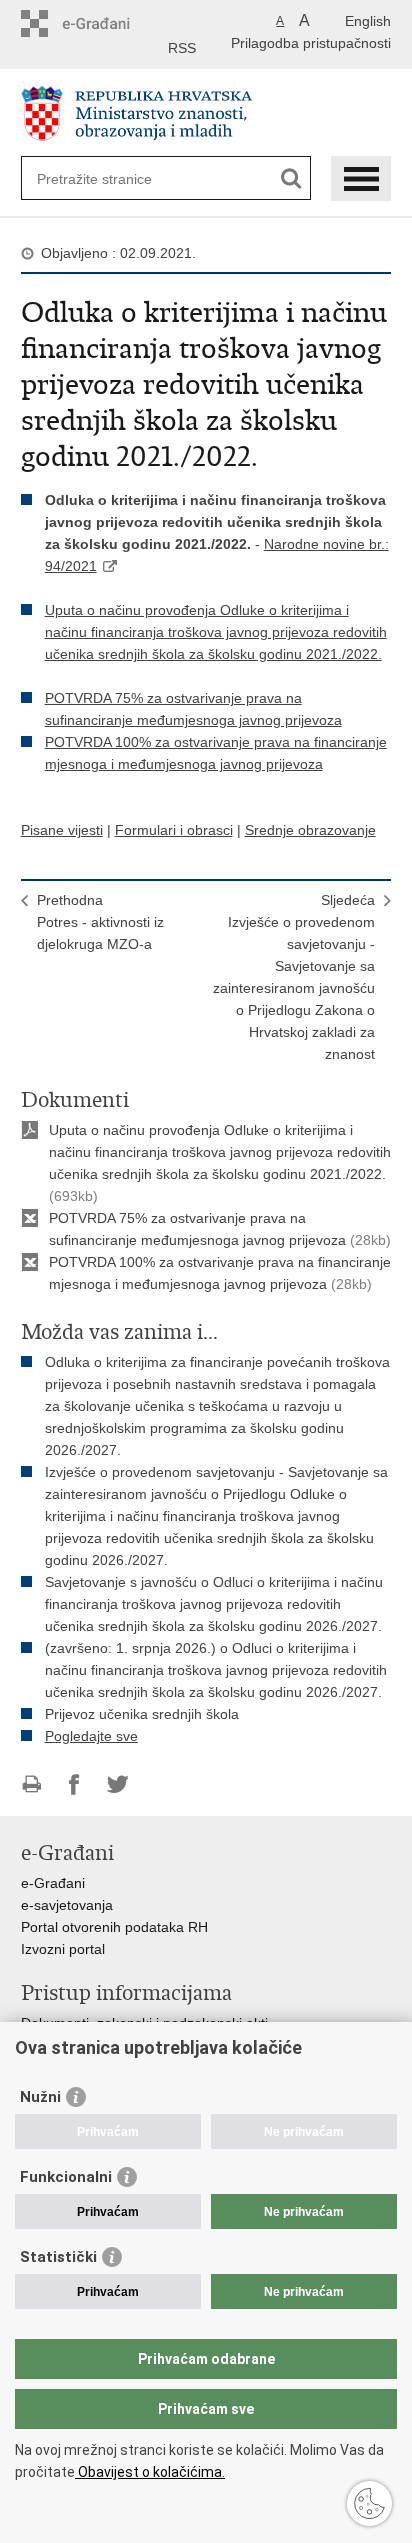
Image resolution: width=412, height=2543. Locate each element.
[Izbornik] (361, 178)
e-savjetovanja (67, 1905)
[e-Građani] (106, 23)
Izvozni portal (63, 1949)
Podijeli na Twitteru (117, 1784)
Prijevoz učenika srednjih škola (142, 1714)
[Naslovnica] (206, 113)
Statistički (58, 2257)
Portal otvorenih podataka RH (114, 1927)
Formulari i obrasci (174, 830)
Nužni (40, 2097)
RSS (182, 48)
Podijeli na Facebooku (74, 1784)
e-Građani (53, 1883)
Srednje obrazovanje (310, 830)
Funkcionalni (66, 2177)
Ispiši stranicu (31, 1784)
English (368, 21)
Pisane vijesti (62, 830)
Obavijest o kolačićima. (150, 2472)
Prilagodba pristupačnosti (311, 43)
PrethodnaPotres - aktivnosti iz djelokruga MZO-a (100, 922)
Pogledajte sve (91, 1736)
